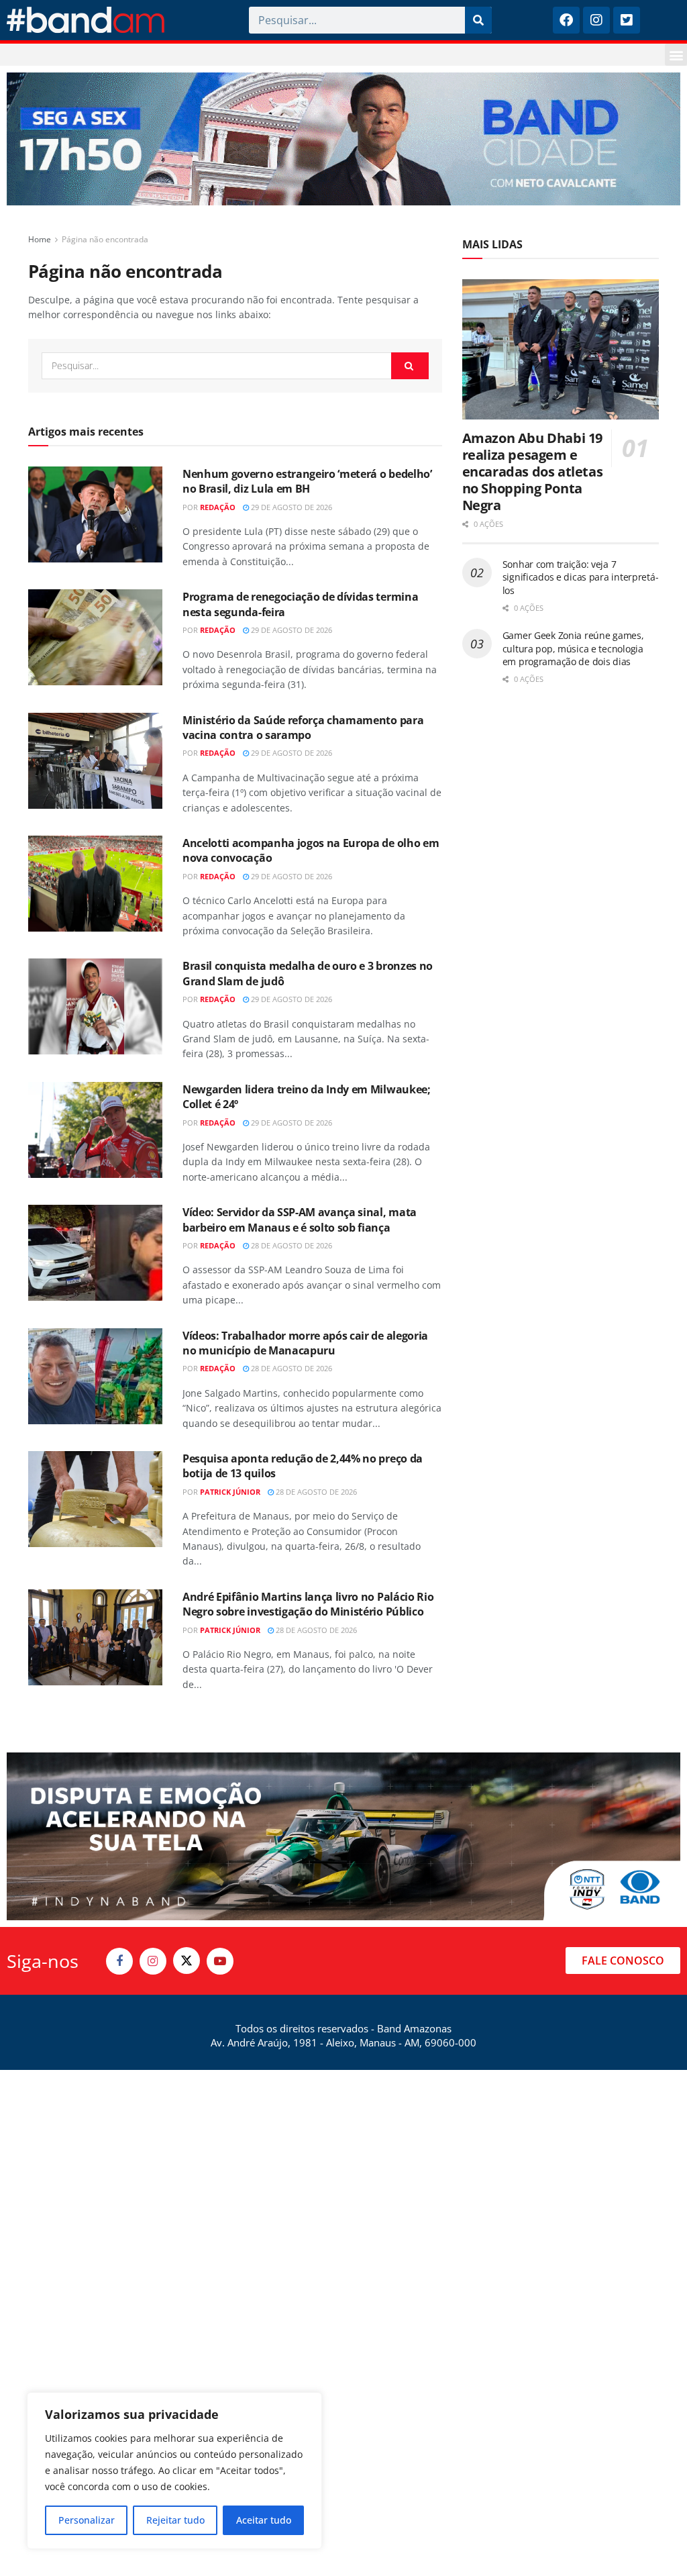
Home (40, 239)
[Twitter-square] (627, 20)
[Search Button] (410, 366)
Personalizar (87, 2520)
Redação (218, 507)
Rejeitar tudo (175, 2520)
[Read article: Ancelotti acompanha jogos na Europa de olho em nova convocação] (95, 884)
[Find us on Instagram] (153, 1961)
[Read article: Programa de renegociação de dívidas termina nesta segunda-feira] (95, 637)
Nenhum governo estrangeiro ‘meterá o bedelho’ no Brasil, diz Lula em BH (307, 481)
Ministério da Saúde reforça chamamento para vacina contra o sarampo (303, 728)
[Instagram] (596, 20)
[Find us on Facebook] (119, 1961)
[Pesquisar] (478, 20)
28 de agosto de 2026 (290, 1245)
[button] (676, 55)
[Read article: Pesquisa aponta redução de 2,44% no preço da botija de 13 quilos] (95, 1499)
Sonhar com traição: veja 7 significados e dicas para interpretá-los (581, 577)
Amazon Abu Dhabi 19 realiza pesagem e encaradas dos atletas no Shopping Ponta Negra (533, 472)
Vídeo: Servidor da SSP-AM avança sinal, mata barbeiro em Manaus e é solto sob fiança (300, 1220)
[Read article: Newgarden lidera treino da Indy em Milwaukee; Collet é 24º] (95, 1130)
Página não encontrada (105, 239)
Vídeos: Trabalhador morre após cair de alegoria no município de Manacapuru (305, 1343)
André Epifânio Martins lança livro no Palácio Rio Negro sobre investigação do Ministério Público (308, 1604)
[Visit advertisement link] (343, 139)
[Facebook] (566, 20)
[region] (174, 2471)
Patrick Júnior (230, 1492)
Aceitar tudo (264, 2520)
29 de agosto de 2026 (290, 507)
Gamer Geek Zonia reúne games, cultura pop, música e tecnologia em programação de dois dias (573, 648)
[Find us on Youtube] (220, 1961)
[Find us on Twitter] (187, 1961)
